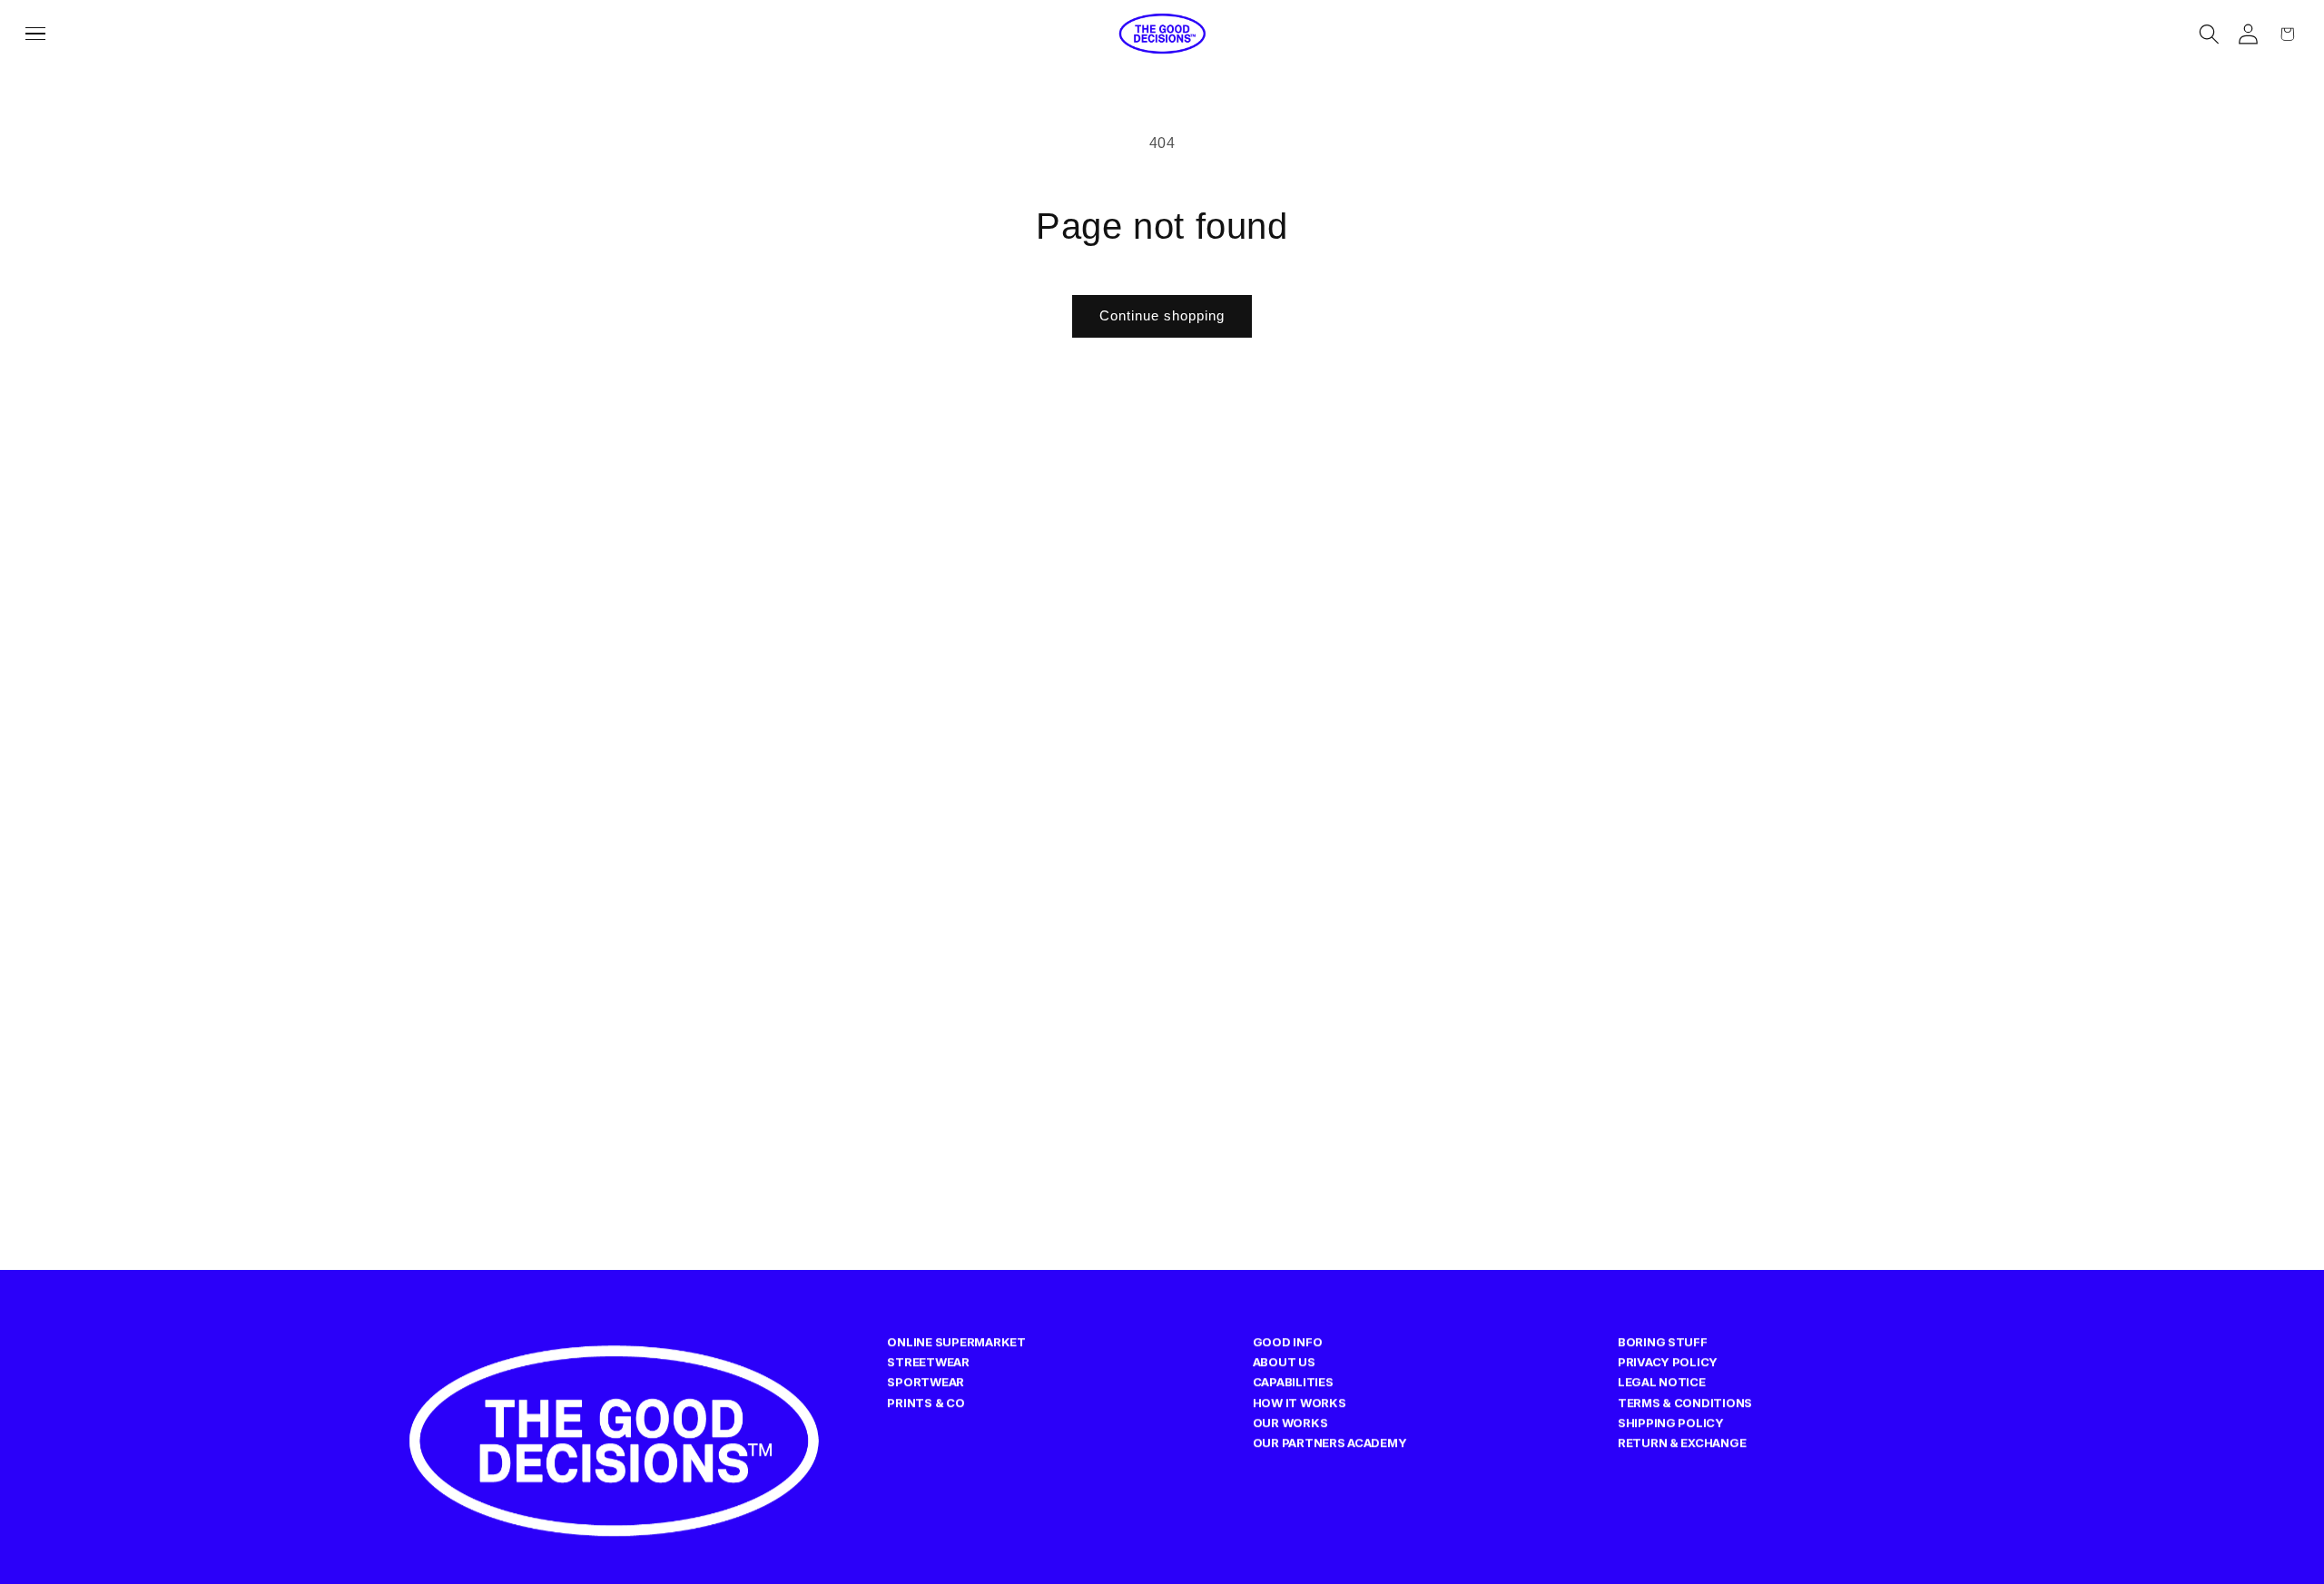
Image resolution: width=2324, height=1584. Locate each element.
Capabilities (1293, 1382)
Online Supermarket (956, 1342)
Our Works (1290, 1422)
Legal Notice (1662, 1382)
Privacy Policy (1668, 1362)
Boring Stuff (1663, 1342)
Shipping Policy (1671, 1422)
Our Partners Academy (1330, 1442)
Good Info (1288, 1342)
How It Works (1300, 1402)
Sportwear (926, 1382)
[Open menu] (41, 34)
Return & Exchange (1682, 1442)
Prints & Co (926, 1402)
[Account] (2248, 34)
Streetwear (928, 1362)
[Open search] (2209, 34)
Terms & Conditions (1685, 1402)
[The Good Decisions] (1162, 34)
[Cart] (2287, 34)
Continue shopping (1162, 315)
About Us (1284, 1362)
